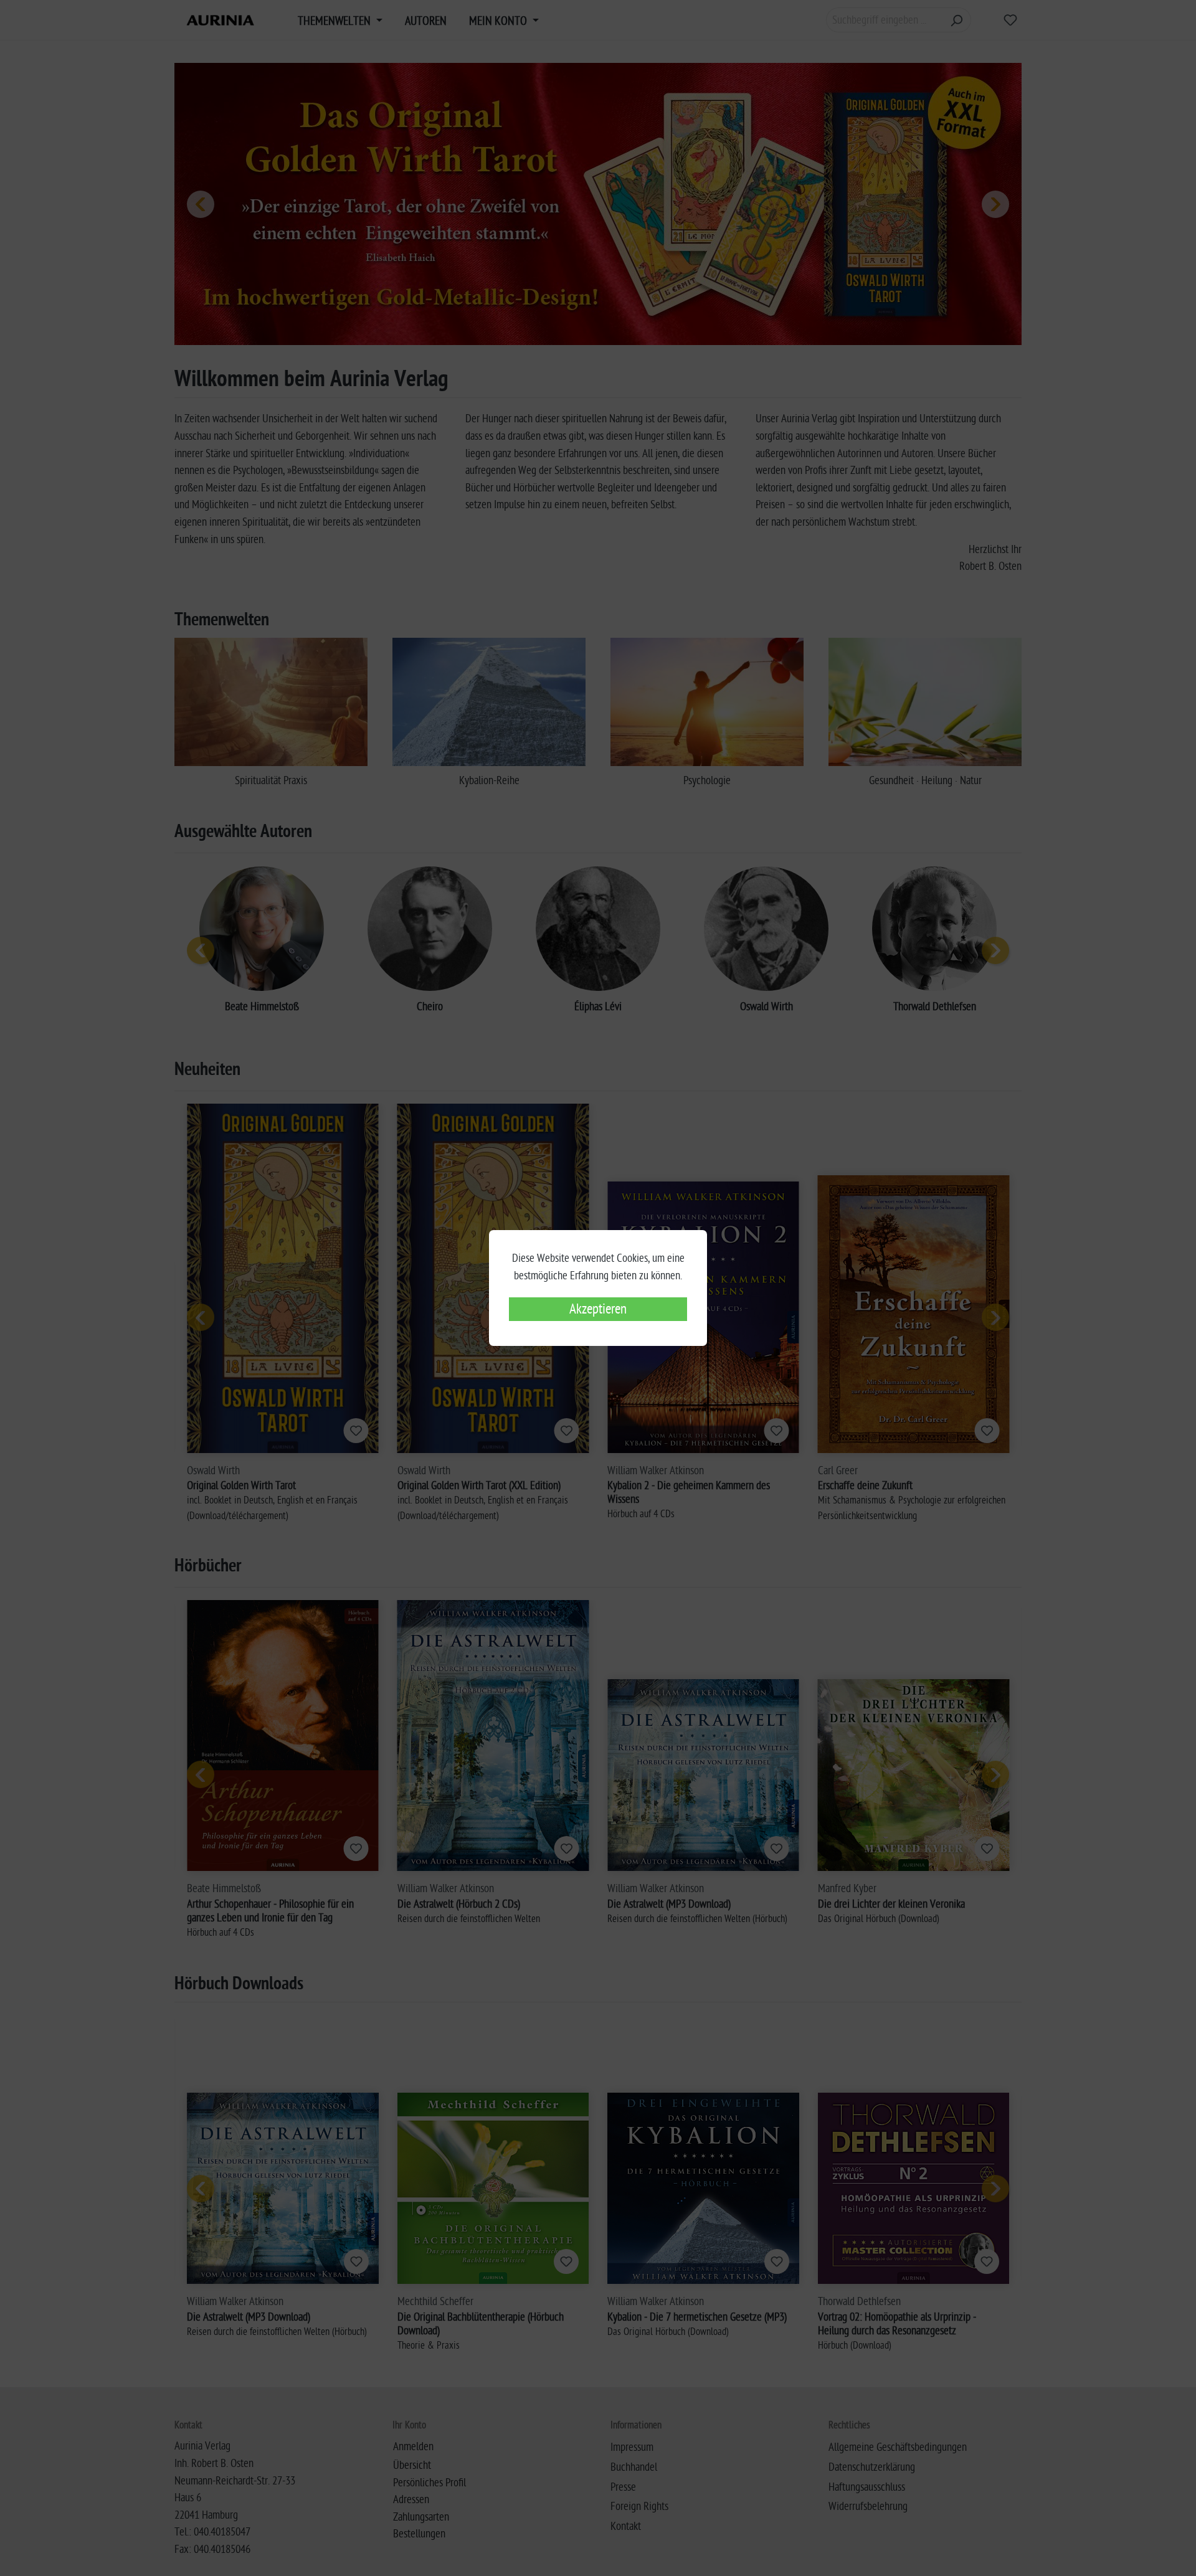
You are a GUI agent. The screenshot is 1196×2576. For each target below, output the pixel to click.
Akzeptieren (598, 1309)
